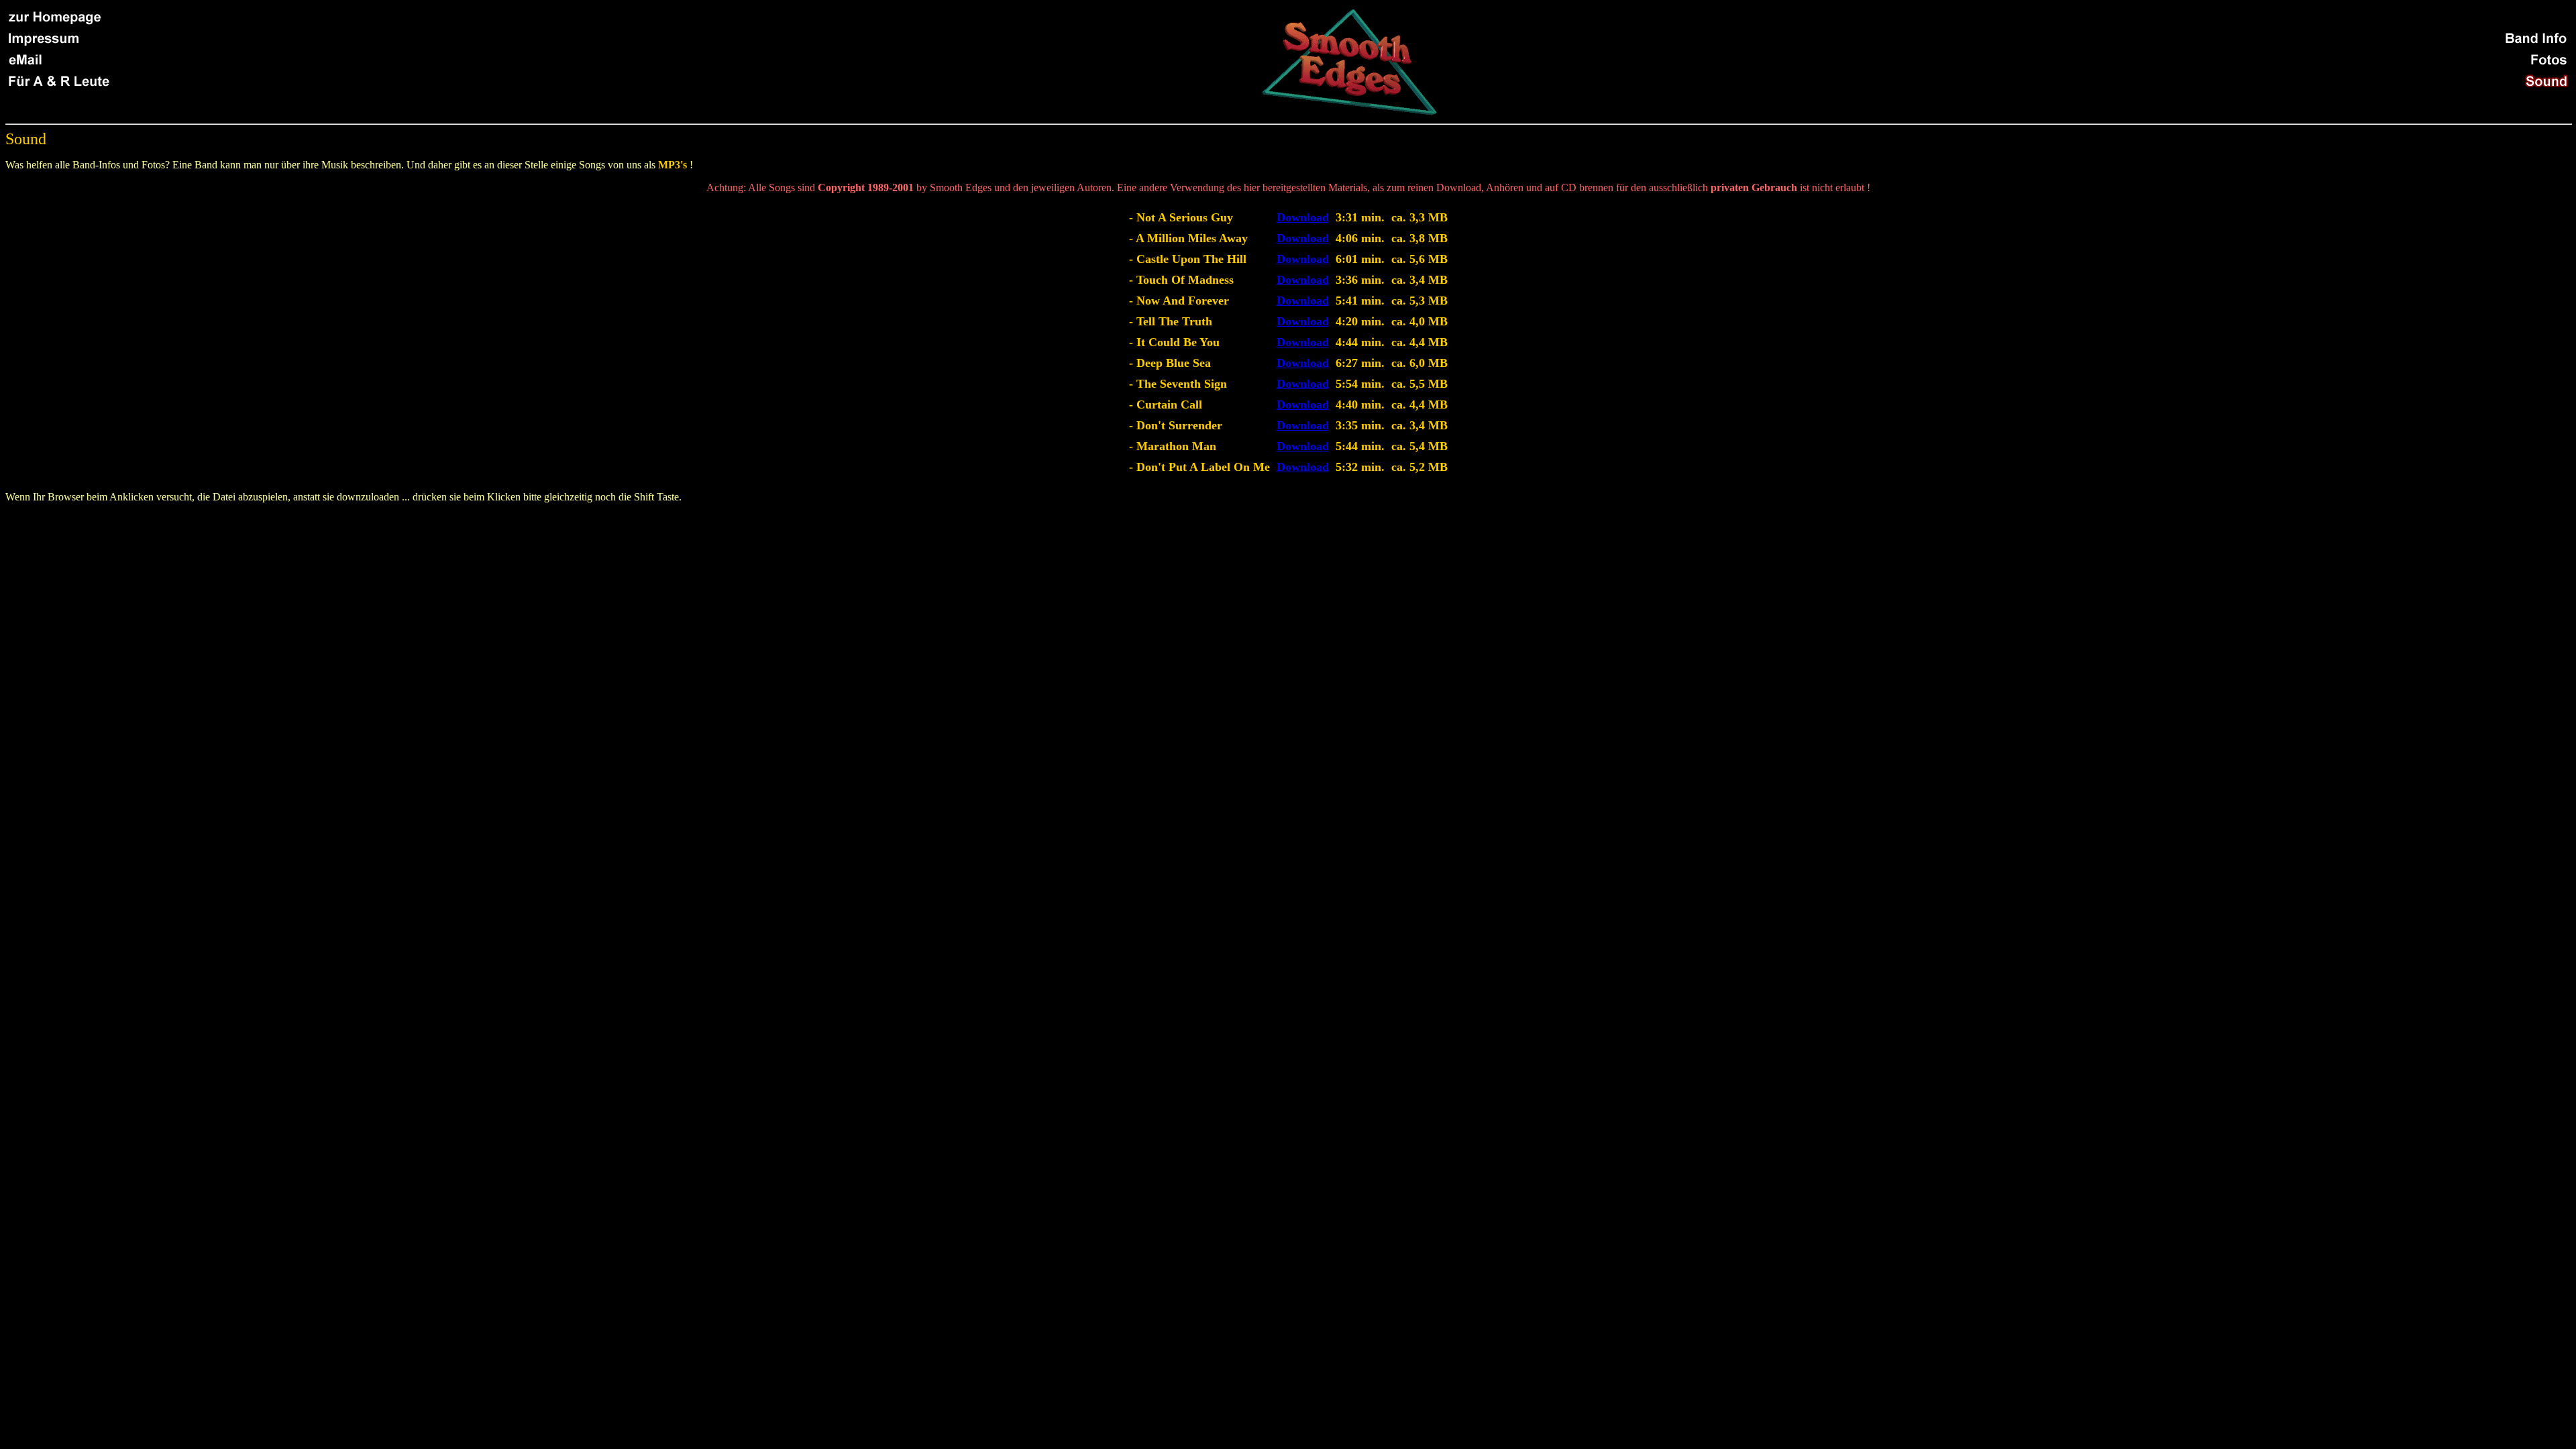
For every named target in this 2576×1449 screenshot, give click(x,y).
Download (1303, 217)
